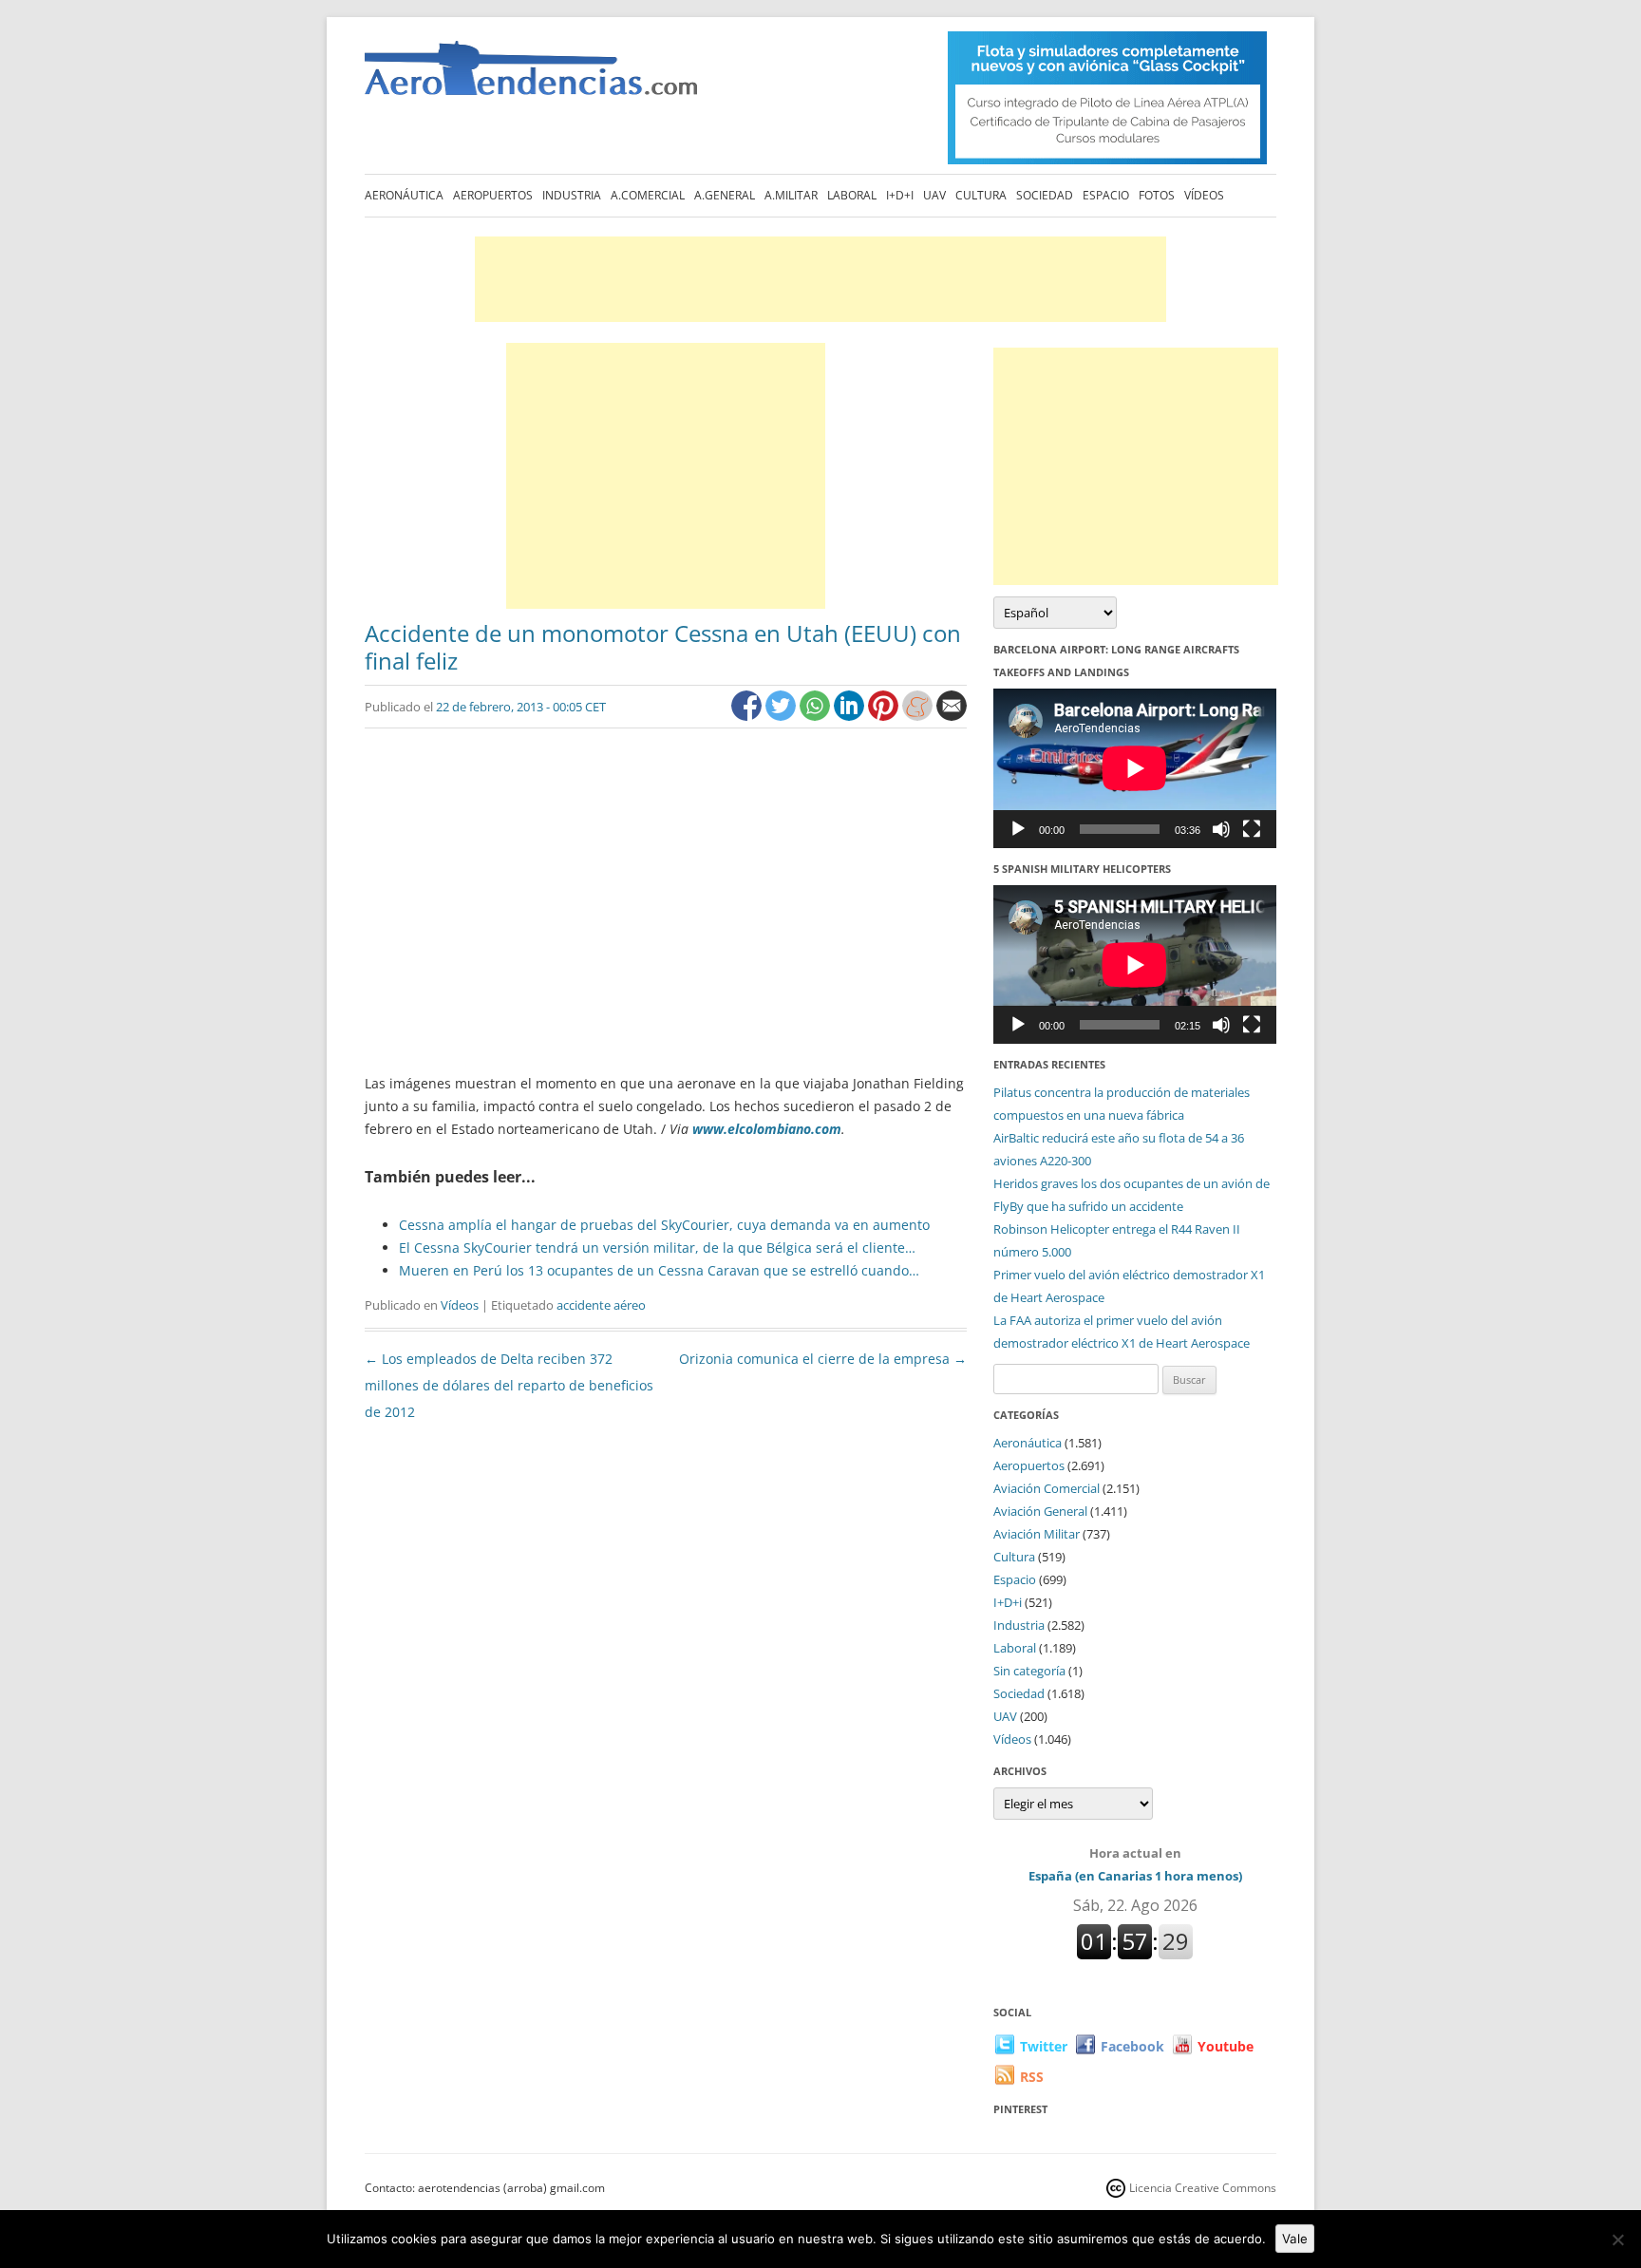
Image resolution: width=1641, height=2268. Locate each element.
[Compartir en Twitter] (783, 716)
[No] (1617, 2240)
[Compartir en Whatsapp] (817, 716)
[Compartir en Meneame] (919, 716)
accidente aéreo (601, 1305)
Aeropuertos (493, 195)
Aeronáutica (404, 195)
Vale (1295, 2239)
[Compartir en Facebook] (748, 716)
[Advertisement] (820, 279)
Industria (572, 195)
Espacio (1106, 195)
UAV (934, 195)
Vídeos (1204, 195)
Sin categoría (1029, 1671)
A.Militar (791, 195)
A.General (725, 195)
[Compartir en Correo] (952, 716)
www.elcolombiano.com (767, 1129)
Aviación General (1040, 1511)
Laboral (852, 195)
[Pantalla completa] (1252, 829)
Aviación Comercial (1047, 1488)
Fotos (1157, 195)
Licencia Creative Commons (1203, 2188)
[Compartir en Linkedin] (851, 716)
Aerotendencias (531, 76)
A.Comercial (648, 195)
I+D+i (900, 195)
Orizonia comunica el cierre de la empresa (823, 1359)
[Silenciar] (1221, 829)
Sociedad (1045, 195)
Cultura (981, 195)
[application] (1135, 768)
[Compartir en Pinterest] (885, 716)
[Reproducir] (1018, 829)
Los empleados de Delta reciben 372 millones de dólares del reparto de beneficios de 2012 (509, 1385)
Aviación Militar (1037, 1534)
